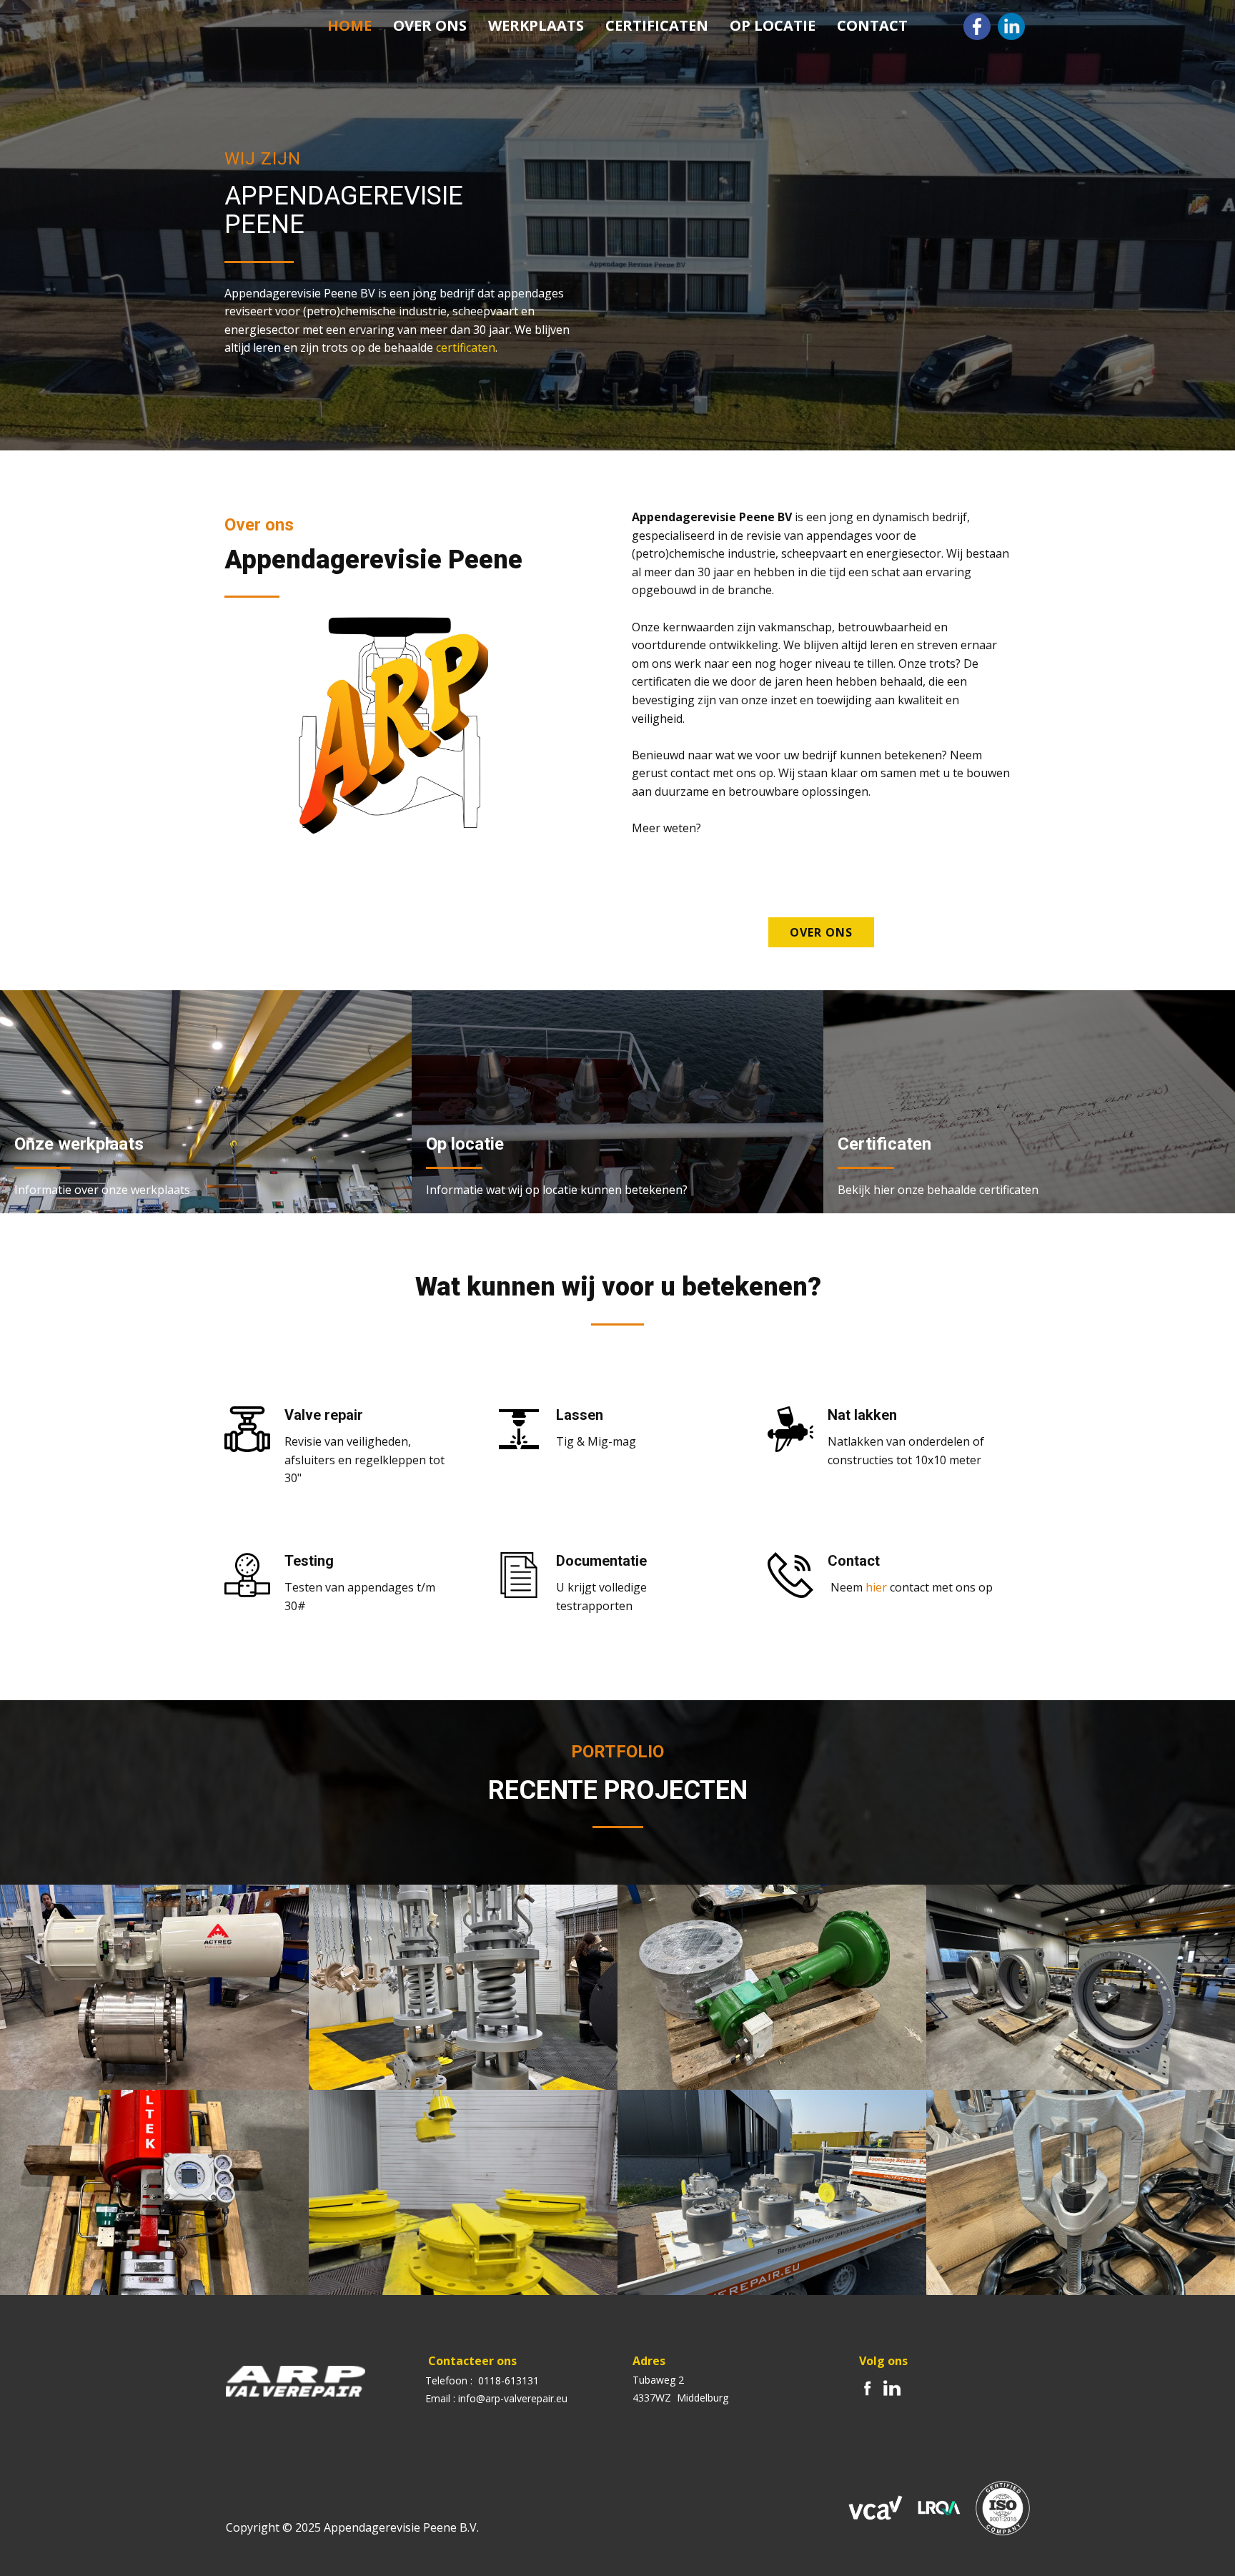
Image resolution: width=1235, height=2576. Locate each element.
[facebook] (977, 26)
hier (876, 1587)
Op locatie (773, 25)
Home (349, 25)
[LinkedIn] (892, 2388)
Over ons (430, 25)
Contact (872, 25)
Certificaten (657, 25)
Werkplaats (536, 25)
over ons (821, 932)
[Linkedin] (1011, 26)
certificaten (466, 347)
